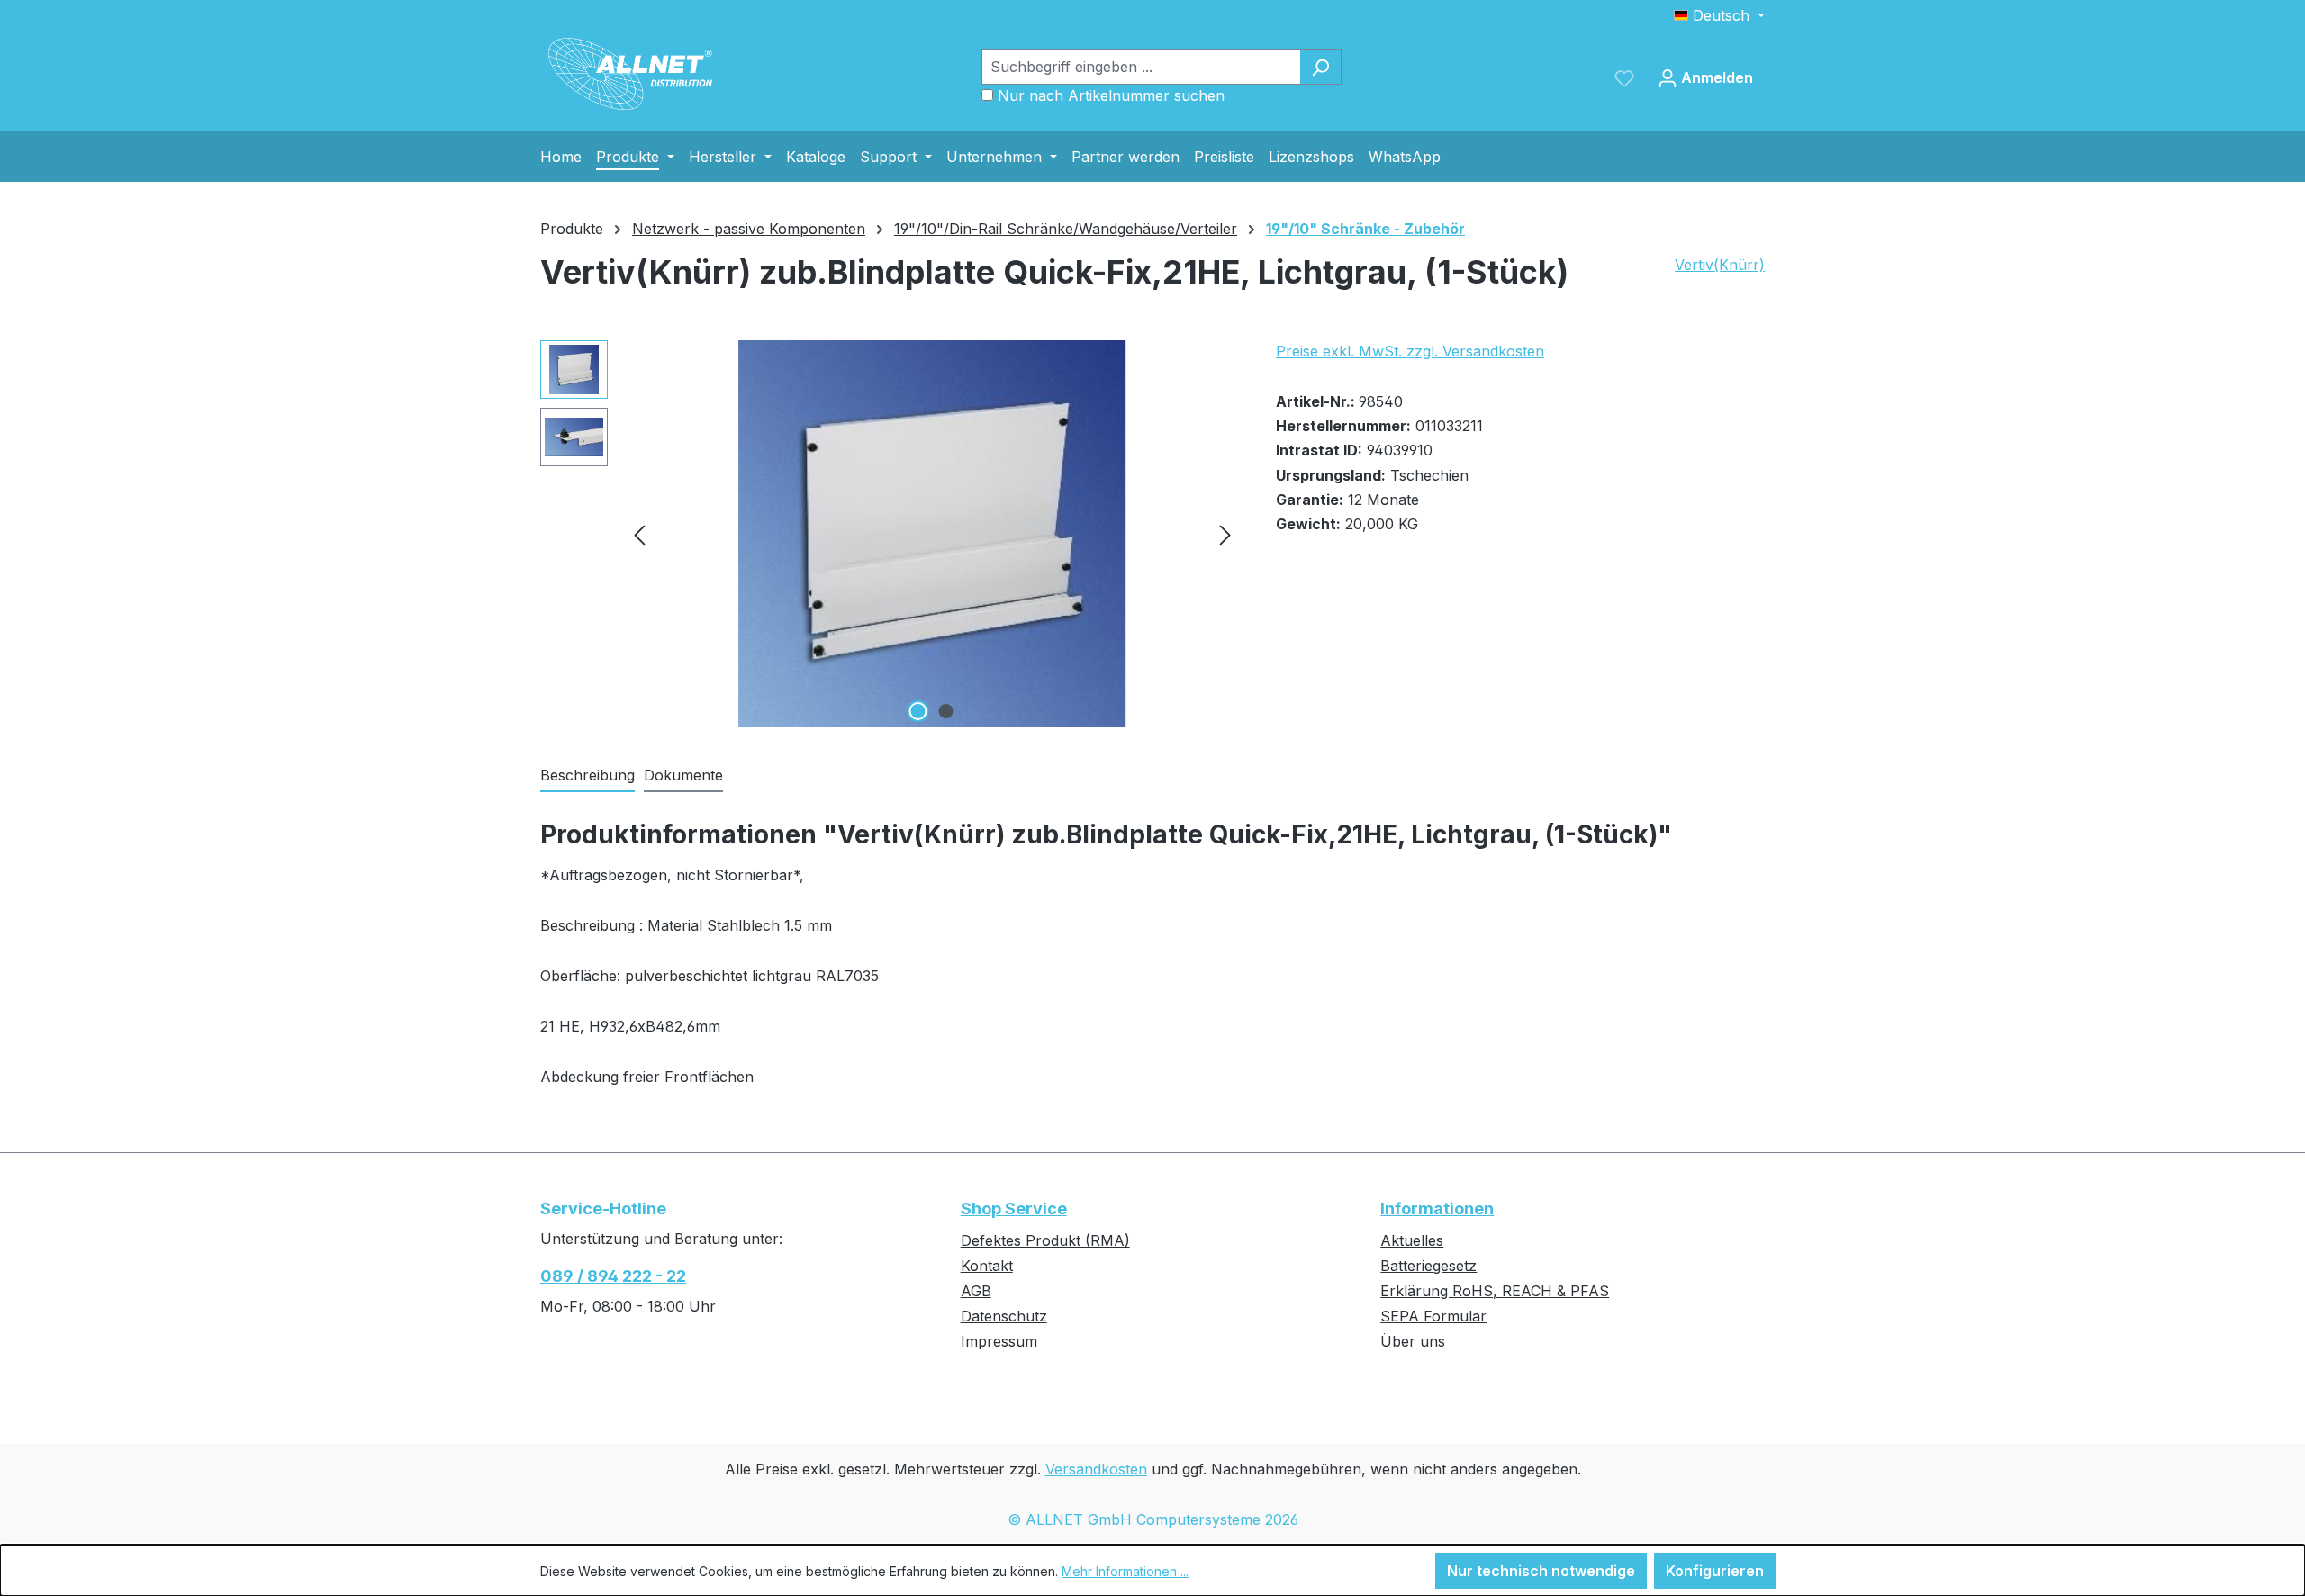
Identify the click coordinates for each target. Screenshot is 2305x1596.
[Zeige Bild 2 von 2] (946, 711)
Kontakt (987, 1266)
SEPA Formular (1433, 1316)
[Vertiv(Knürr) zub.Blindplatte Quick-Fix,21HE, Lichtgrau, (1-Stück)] (932, 534)
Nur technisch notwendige (1541, 1571)
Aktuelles (1412, 1240)
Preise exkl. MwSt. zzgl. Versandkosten (1410, 351)
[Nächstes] (1225, 534)
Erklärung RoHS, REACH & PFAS (1495, 1291)
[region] (890, 534)
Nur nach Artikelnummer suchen (1111, 95)
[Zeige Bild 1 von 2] (918, 711)
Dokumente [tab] (683, 775)
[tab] (588, 776)
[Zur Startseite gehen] (630, 74)
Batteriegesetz (1428, 1266)
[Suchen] (1320, 67)
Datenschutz (1004, 1316)
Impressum (999, 1341)
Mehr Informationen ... (1125, 1571)
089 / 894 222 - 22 (613, 1276)
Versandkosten (1096, 1469)
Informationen (1437, 1208)
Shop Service (1014, 1208)
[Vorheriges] (639, 534)
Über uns (1413, 1341)
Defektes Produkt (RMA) (1045, 1240)
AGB (976, 1291)
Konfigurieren (1715, 1571)
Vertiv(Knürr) (1720, 265)
